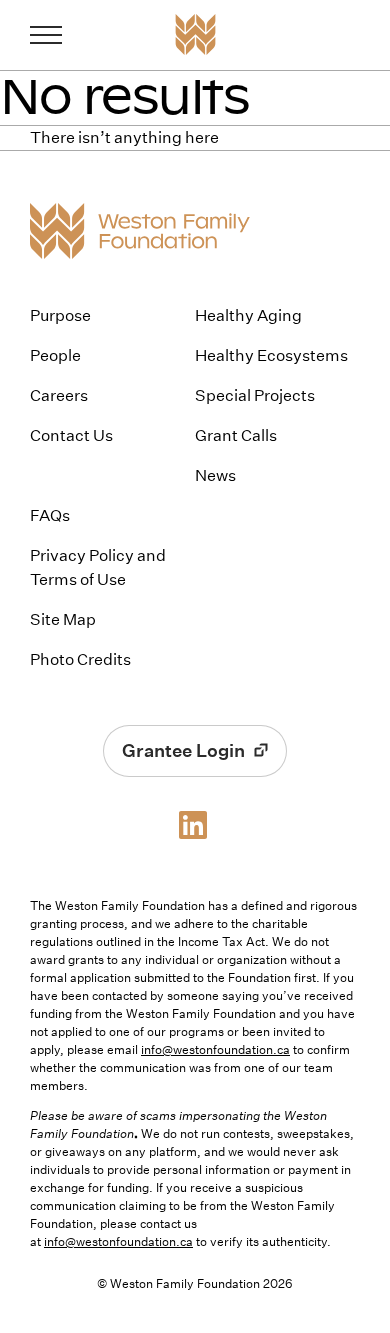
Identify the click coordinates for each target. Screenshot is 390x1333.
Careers (59, 395)
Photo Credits (80, 659)
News (215, 475)
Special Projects (255, 395)
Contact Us (71, 435)
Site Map (63, 619)
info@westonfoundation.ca (215, 1049)
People (55, 355)
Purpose (60, 315)
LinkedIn (195, 825)
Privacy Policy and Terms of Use (98, 567)
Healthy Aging (248, 315)
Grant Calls (236, 435)
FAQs (50, 515)
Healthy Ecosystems (271, 355)
